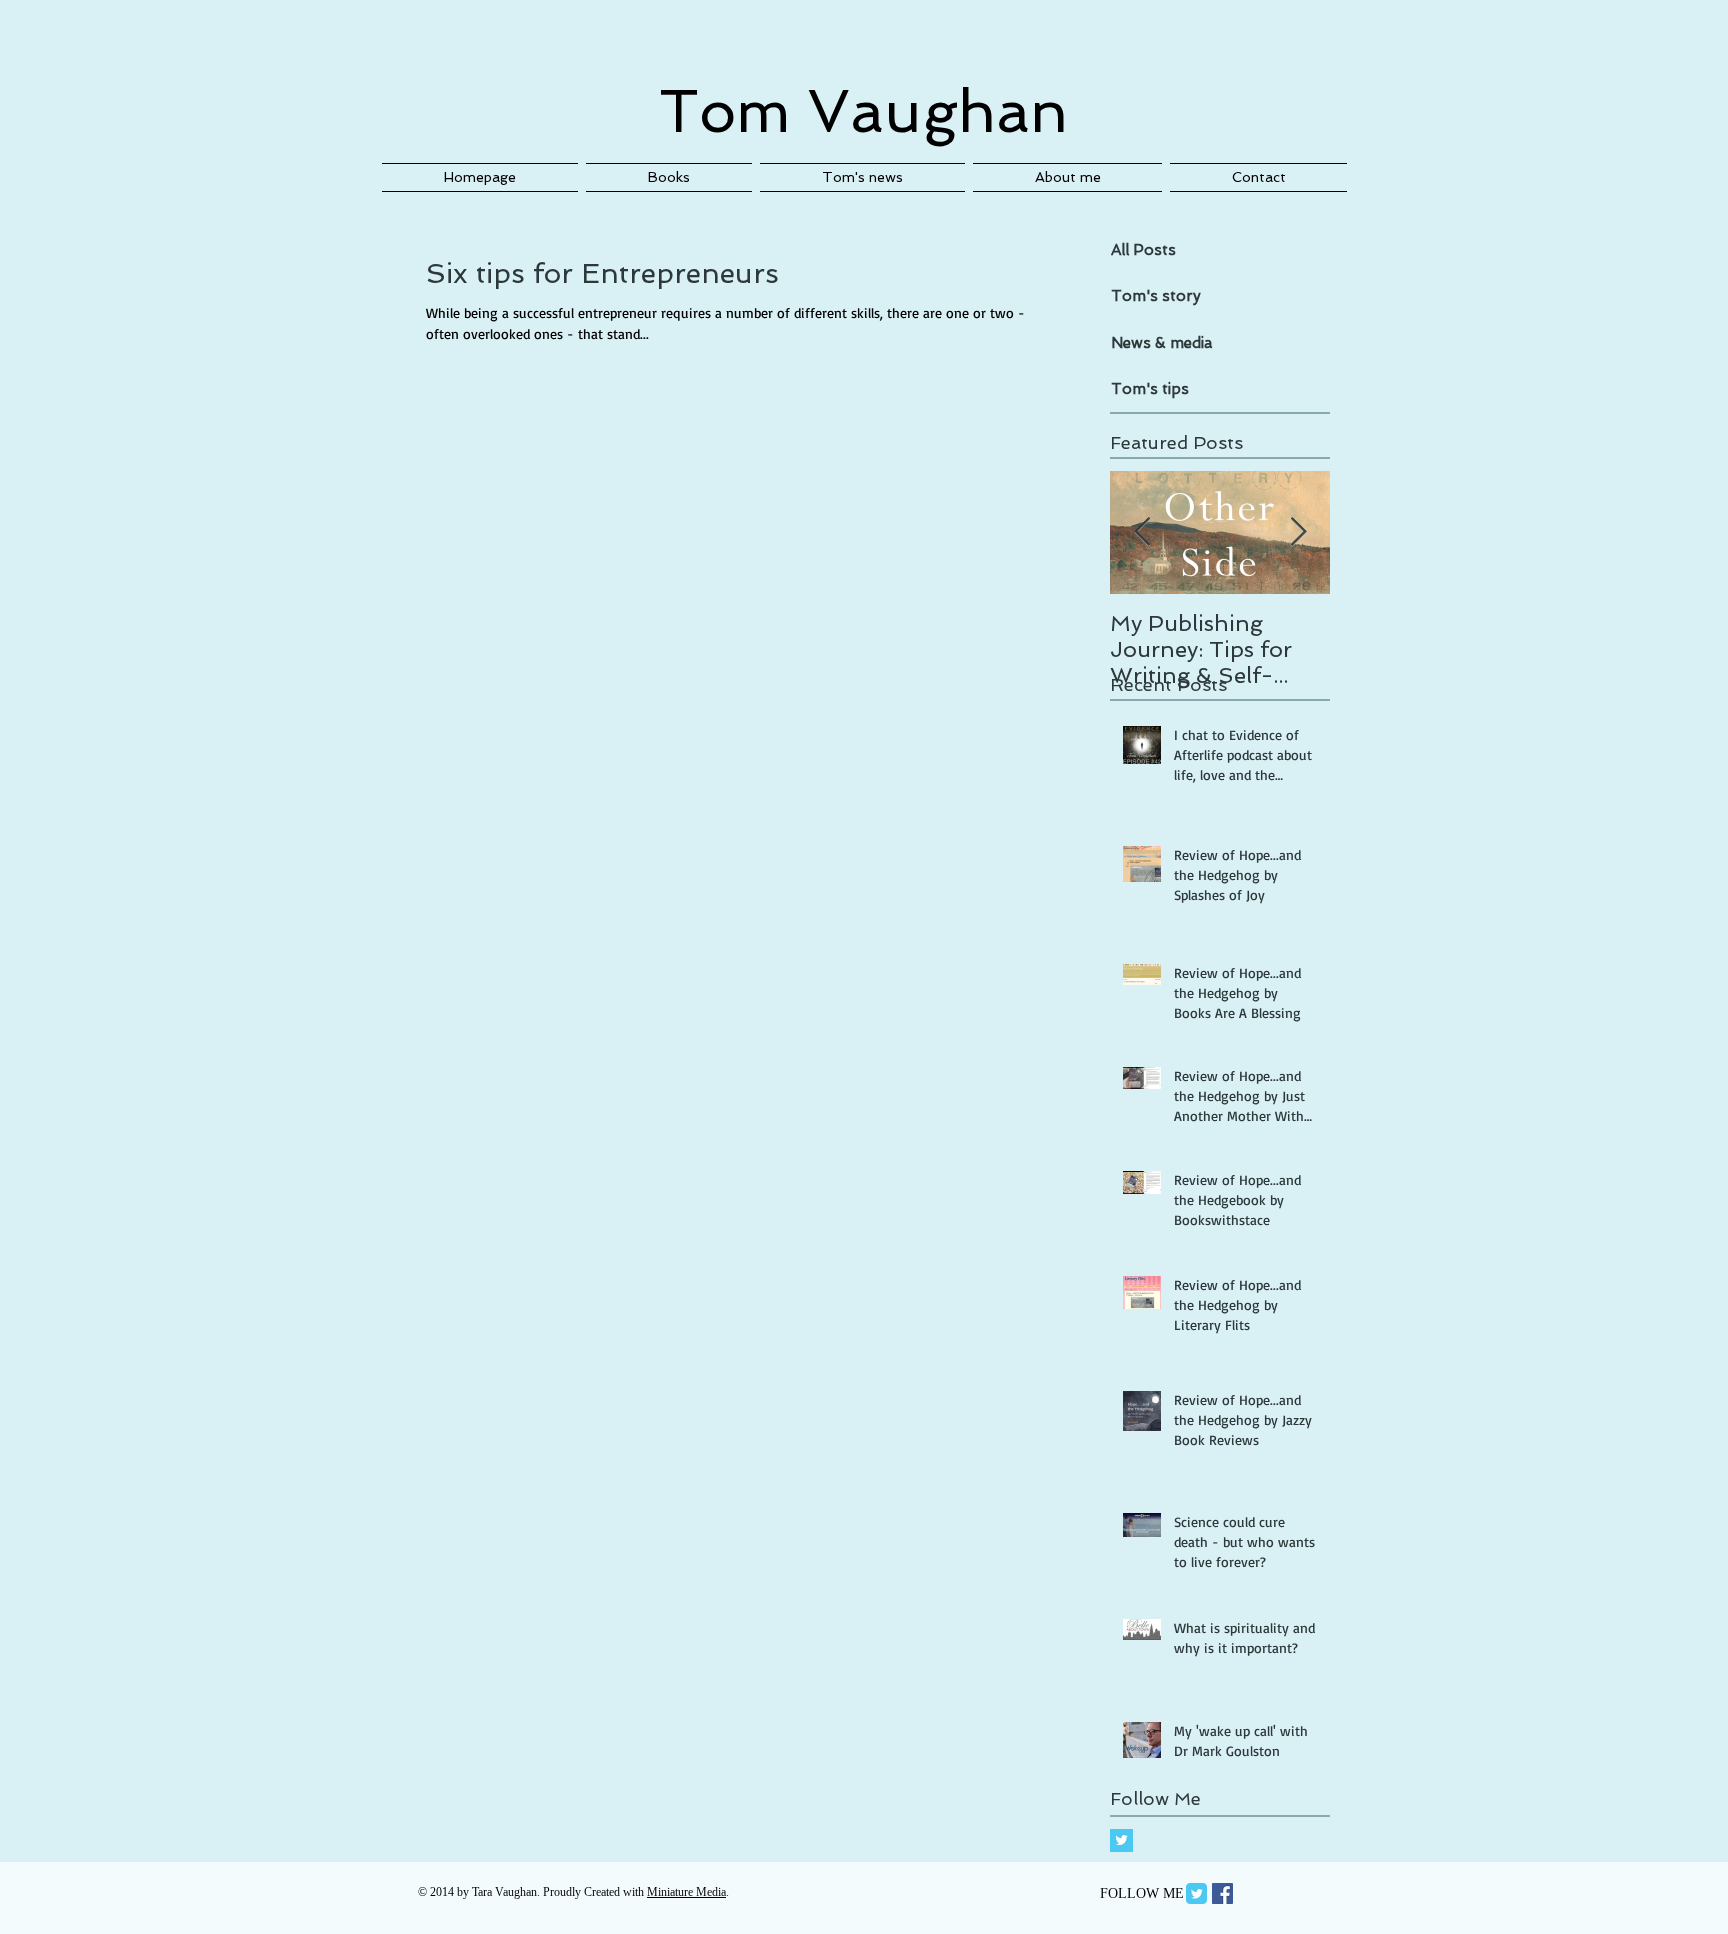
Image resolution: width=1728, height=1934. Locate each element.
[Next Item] (1298, 532)
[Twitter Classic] (1196, 1893)
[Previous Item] (1142, 532)
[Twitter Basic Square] (1121, 1840)
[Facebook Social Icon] (1222, 1893)
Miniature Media (686, 1892)
